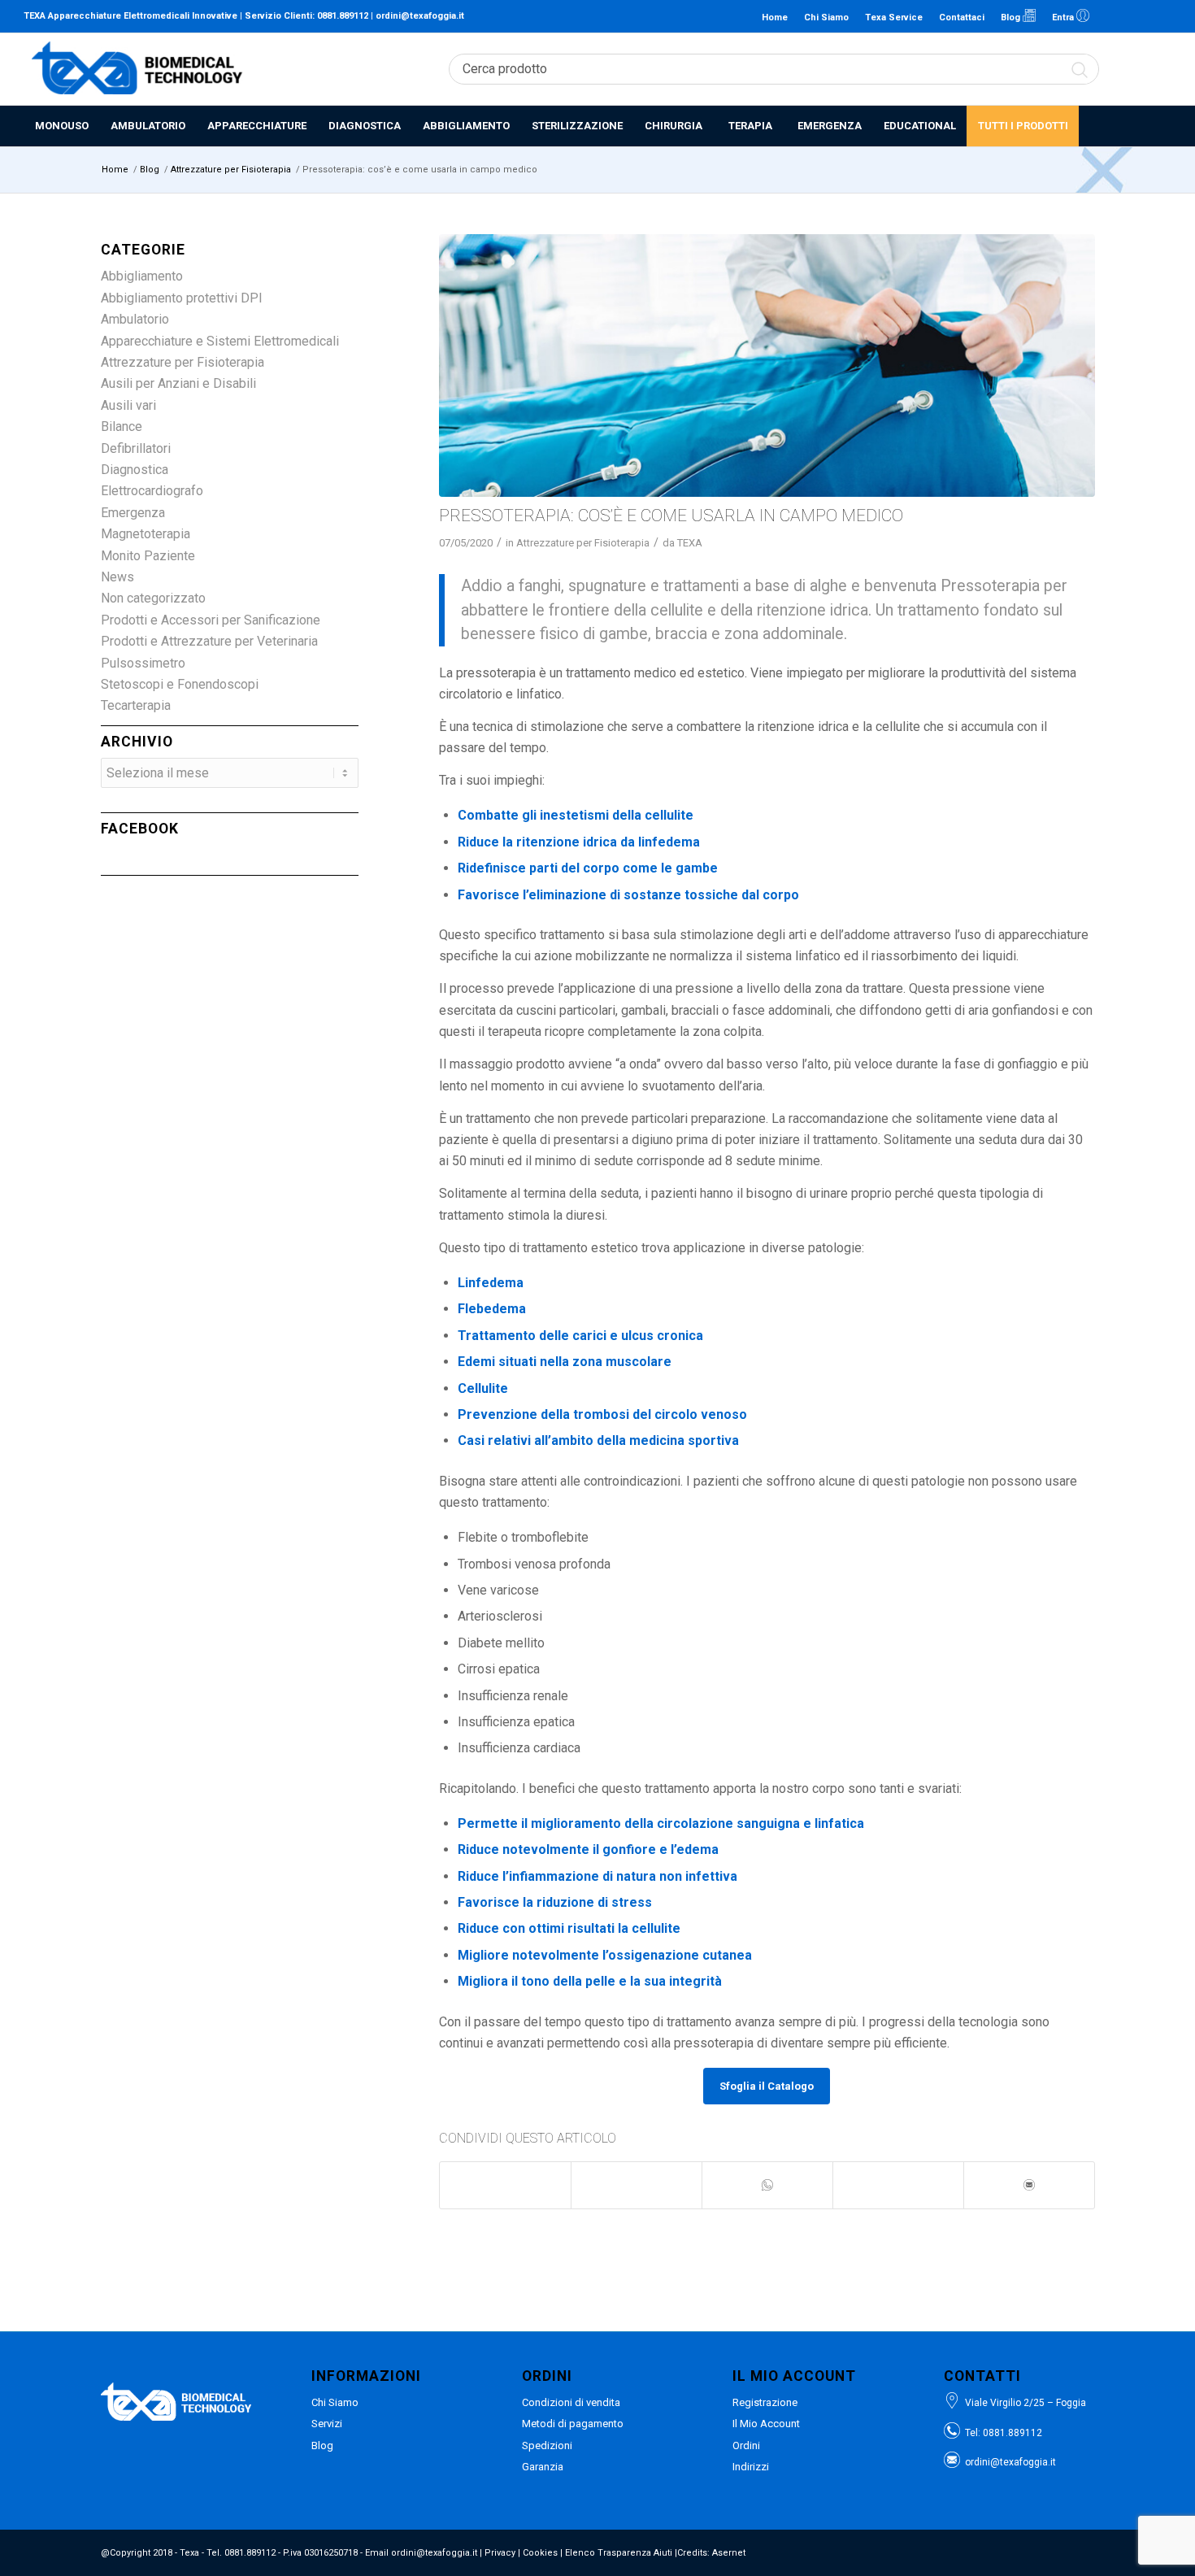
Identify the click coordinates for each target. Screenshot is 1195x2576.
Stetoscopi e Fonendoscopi (180, 684)
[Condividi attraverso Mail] (1029, 2185)
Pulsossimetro (143, 663)
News (117, 577)
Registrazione (765, 2402)
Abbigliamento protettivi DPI (182, 298)
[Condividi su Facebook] (505, 2177)
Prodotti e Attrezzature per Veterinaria (209, 641)
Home (775, 17)
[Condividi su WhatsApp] (767, 2185)
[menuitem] (61, 126)
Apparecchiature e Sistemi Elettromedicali (220, 341)
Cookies (540, 2553)
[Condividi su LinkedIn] (898, 2177)
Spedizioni (547, 2445)
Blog (1012, 17)
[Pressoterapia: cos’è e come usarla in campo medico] (767, 366)
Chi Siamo (826, 17)
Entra (1064, 17)
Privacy (500, 2553)
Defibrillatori (136, 448)
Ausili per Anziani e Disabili (178, 383)
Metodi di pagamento (573, 2424)
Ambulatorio (135, 319)
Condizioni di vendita (571, 2402)
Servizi (327, 2424)
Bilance (122, 426)
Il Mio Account (766, 2424)
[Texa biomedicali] (137, 69)
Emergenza (133, 513)
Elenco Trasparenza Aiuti (619, 2553)
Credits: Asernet (711, 2553)
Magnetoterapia (146, 534)
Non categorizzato (153, 598)
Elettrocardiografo (152, 491)
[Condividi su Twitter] (637, 2177)
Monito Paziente (148, 556)
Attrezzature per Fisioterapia (583, 543)
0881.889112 (343, 16)
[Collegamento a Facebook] (1135, 16)
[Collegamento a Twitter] (1159, 16)
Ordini (746, 2445)
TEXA (690, 543)
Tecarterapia (136, 705)
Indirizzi (751, 2467)
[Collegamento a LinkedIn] (1110, 16)
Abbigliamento (142, 276)
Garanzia (543, 2467)
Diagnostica (135, 470)
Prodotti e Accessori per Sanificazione (211, 620)
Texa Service (894, 17)
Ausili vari (128, 405)
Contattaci (962, 17)
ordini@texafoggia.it (420, 16)
